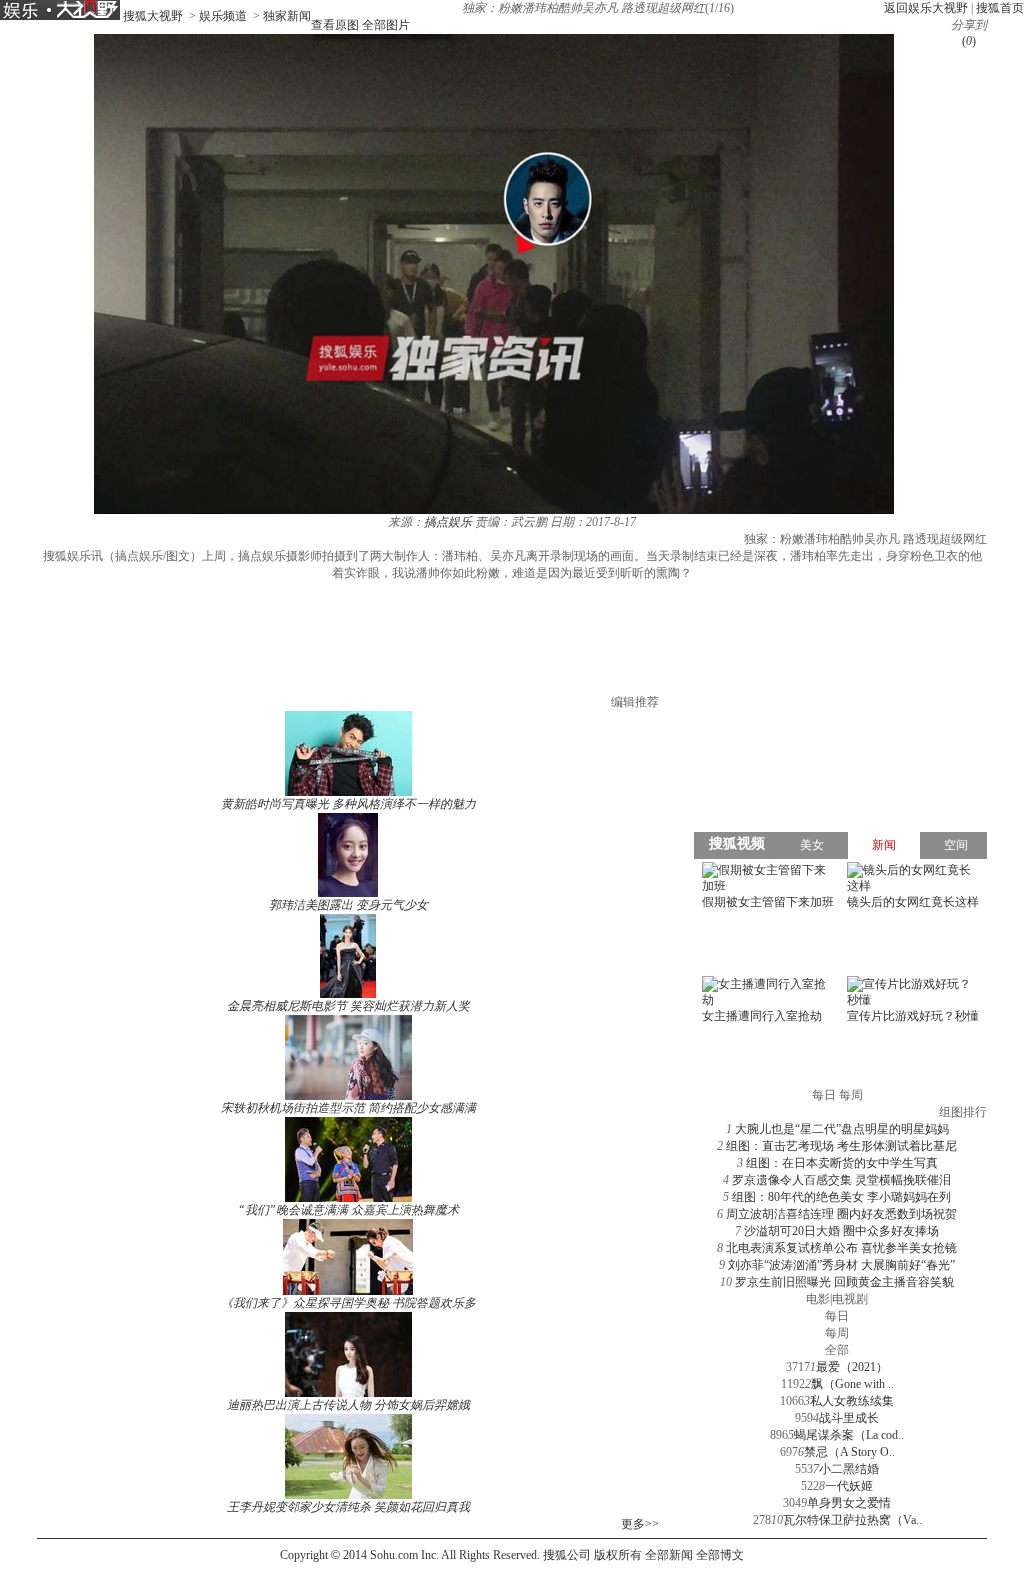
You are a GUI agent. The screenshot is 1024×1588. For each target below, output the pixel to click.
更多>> (640, 1524)
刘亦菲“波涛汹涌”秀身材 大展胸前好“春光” (841, 1265)
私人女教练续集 (852, 1401)
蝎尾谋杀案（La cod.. (849, 1435)
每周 (837, 1333)
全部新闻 (669, 1555)
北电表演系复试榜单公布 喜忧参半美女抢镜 (841, 1248)
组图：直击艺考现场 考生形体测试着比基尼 (841, 1146)
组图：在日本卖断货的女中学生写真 (842, 1163)
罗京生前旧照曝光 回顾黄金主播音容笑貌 (844, 1282)
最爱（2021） (852, 1367)
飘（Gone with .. (852, 1384)
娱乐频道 (223, 16)
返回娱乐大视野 (926, 8)
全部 (837, 1350)
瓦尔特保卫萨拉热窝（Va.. (852, 1520)
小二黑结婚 (849, 1469)
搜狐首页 (1000, 8)
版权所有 (618, 1555)
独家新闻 (287, 16)
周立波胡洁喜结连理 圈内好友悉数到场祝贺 (841, 1214)
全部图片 (386, 25)
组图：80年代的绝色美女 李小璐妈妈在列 (841, 1197)
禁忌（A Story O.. (849, 1452)
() (969, 41)
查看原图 (335, 25)
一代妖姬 (849, 1486)
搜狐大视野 (153, 16)
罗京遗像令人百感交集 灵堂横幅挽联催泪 (841, 1180)
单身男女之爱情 (849, 1503)
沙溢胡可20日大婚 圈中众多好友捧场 (841, 1231)
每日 (837, 1316)
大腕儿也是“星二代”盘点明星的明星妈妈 (842, 1129)
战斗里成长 (849, 1418)
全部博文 (720, 1555)
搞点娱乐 (448, 522)
